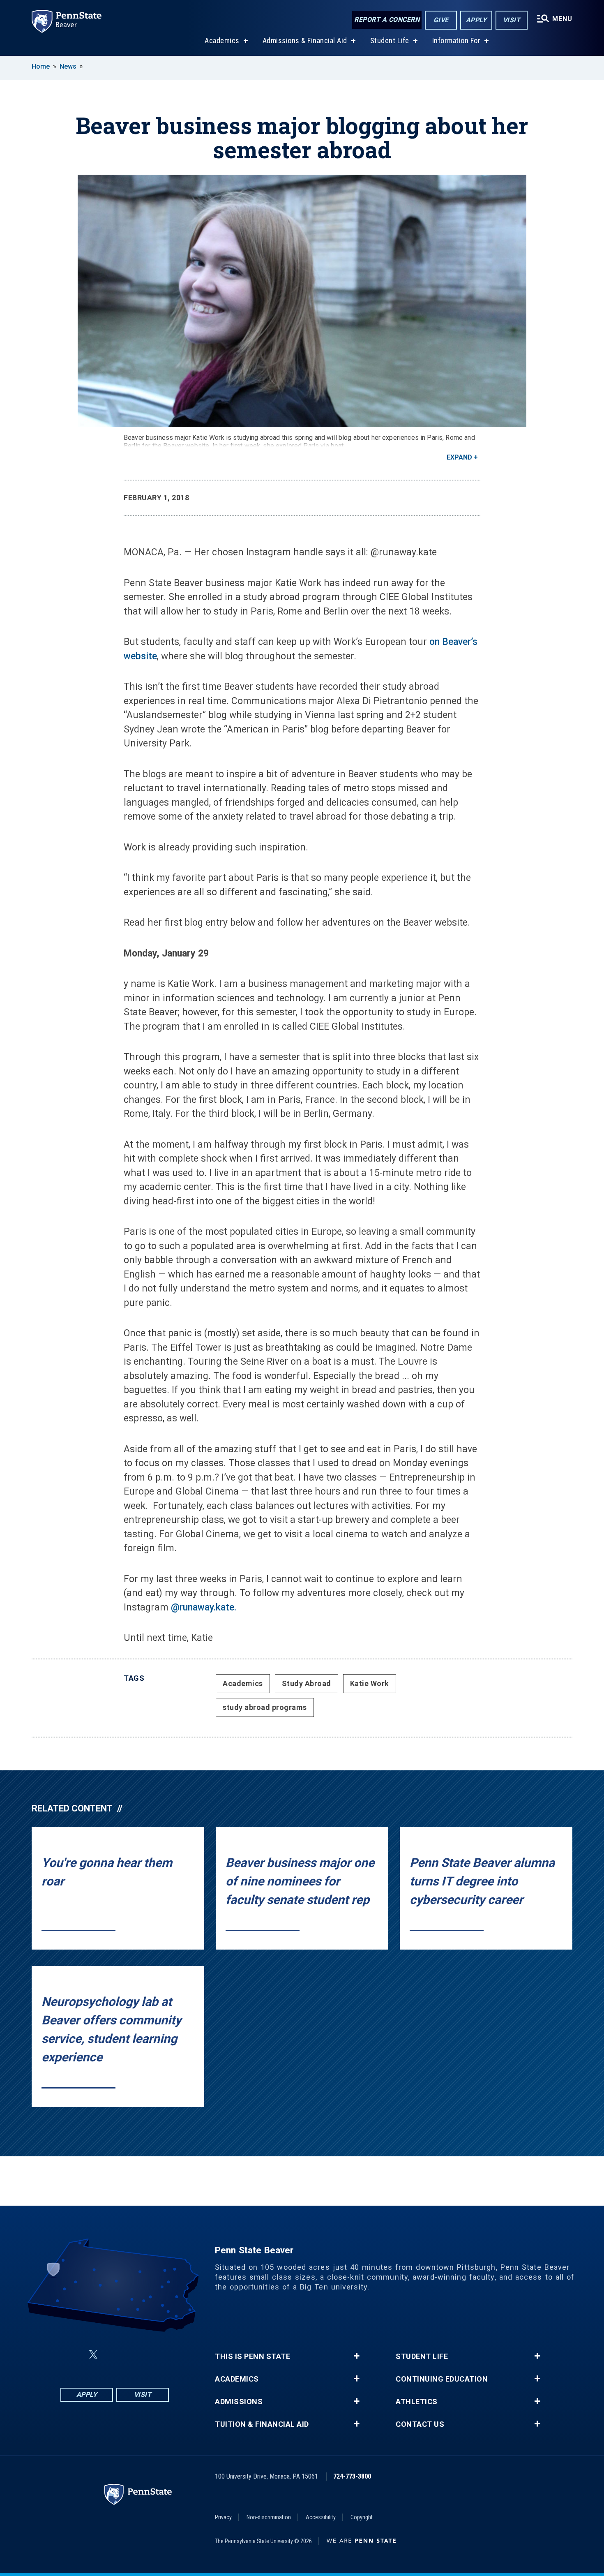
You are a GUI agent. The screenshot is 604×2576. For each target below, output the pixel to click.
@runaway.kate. (204, 1607)
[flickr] (113, 2355)
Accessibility (321, 2517)
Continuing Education (442, 2379)
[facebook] (74, 2355)
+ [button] (356, 2356)
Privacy (223, 2517)
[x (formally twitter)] (93, 2355)
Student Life (390, 40)
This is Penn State (252, 2357)
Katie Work (370, 1683)
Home (41, 66)
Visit (512, 20)
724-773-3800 (352, 2476)
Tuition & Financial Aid (262, 2424)
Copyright (362, 2517)
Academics (222, 40)
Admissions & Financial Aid (305, 40)
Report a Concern (387, 20)
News (68, 66)
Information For (456, 40)
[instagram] (156, 2355)
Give (441, 20)
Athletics (417, 2402)
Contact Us (420, 2424)
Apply (476, 20)
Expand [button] (459, 457)
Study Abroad (307, 1683)
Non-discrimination (269, 2517)
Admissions (239, 2402)
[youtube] (134, 2355)
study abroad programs (265, 1707)
